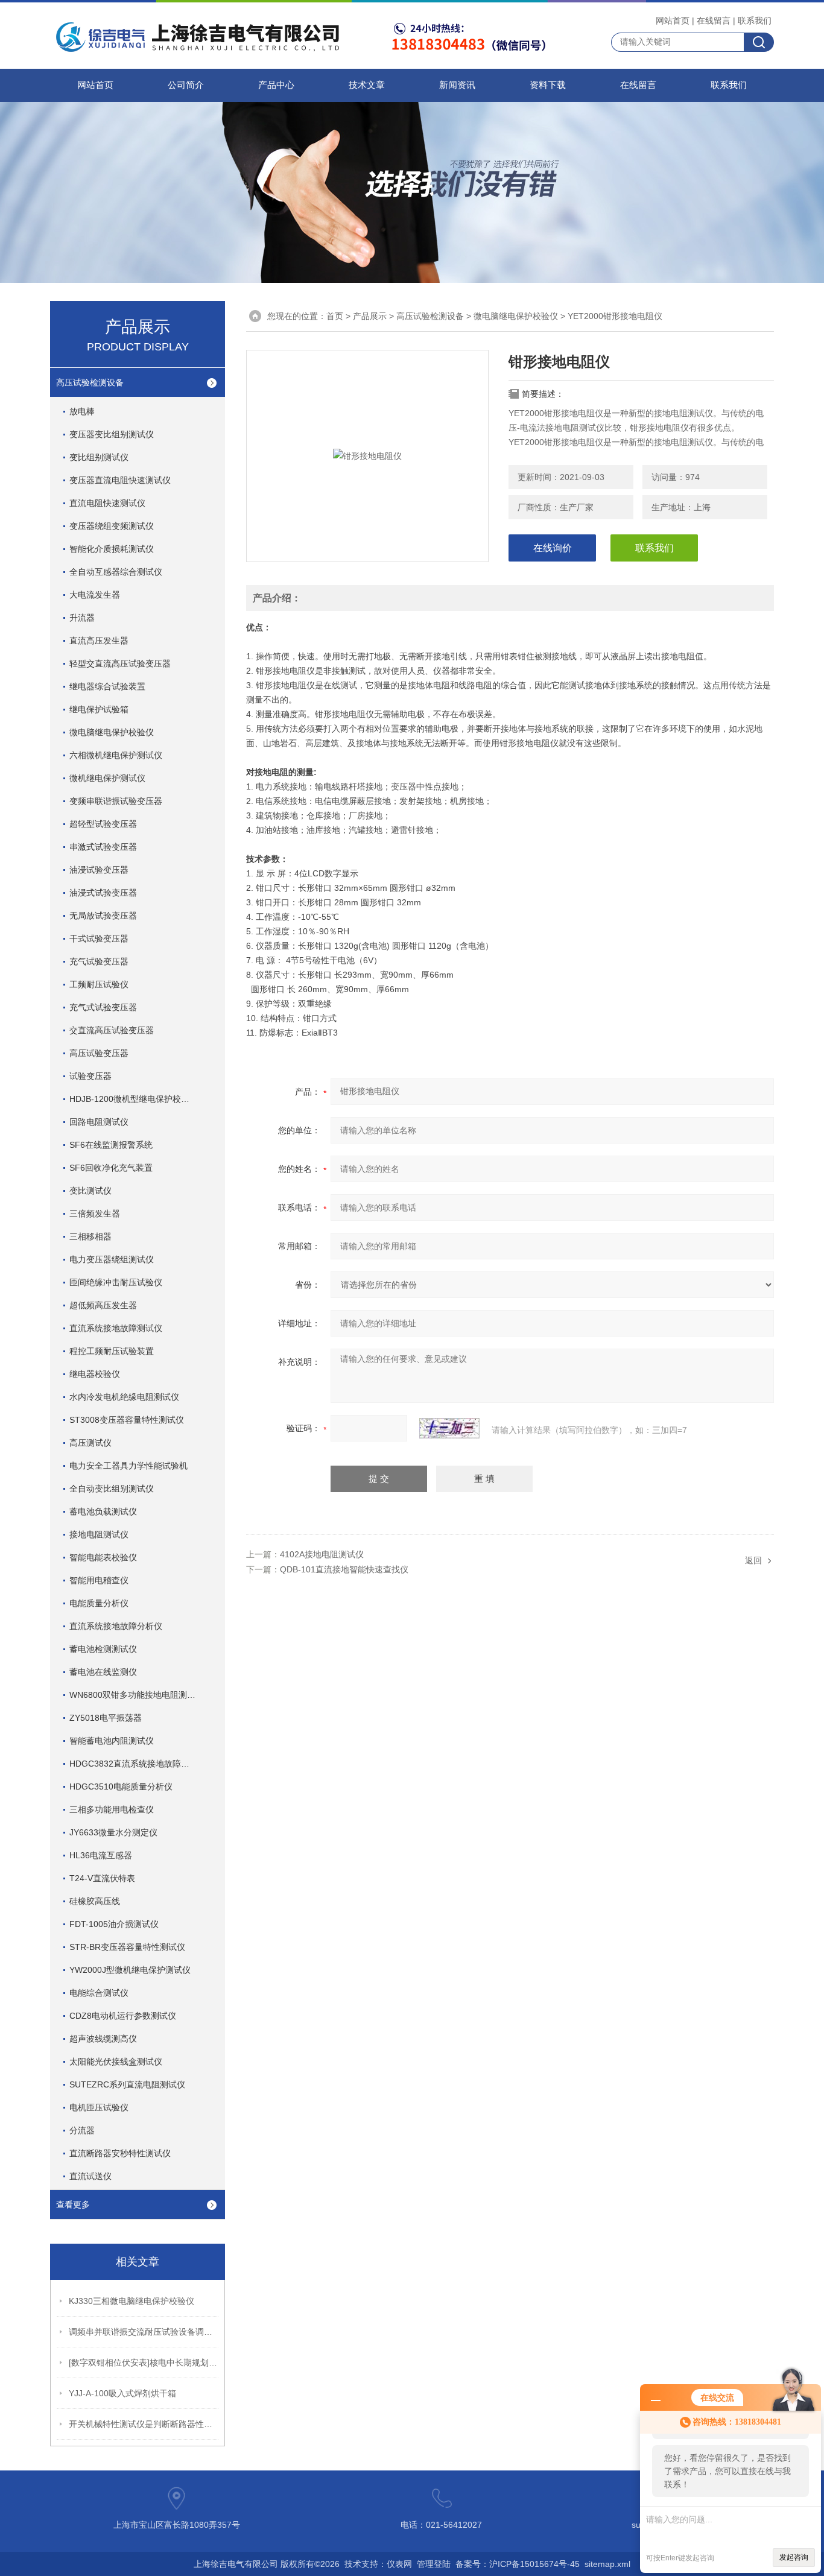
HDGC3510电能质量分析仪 (121, 1786)
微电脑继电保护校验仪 (112, 732)
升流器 (82, 618)
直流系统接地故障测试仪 (116, 1328)
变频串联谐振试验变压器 (116, 801)
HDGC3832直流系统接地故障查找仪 (138, 1764)
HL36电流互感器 (101, 1855)
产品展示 (370, 316)
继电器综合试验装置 (107, 686)
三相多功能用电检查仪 (112, 1809)
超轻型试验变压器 (103, 824)
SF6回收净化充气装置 (111, 1168)
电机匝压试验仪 (99, 2107)
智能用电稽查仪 (99, 1580)
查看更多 (73, 2204)
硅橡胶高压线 (95, 1901)
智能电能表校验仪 (103, 1557)
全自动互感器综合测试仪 (116, 572)
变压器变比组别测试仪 (112, 434)
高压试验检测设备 (90, 382)
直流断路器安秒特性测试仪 (120, 2153)
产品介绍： (277, 598)
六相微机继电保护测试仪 (116, 755)
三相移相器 (90, 1236)
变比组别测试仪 (99, 457)
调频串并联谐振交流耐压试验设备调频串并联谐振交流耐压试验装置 (144, 2332)
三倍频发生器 (95, 1214)
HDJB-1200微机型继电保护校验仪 (134, 1099)
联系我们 (755, 21)
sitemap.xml (607, 2564)
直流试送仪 (90, 2176)
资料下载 (548, 85)
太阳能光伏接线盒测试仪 (116, 2062)
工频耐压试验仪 (99, 984)
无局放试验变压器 (103, 916)
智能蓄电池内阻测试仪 (112, 1741)
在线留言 (714, 21)
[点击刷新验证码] (449, 1428)
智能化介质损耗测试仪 (112, 549)
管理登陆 (434, 2564)
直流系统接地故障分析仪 (116, 1626)
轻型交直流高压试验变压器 (120, 663)
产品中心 (276, 85)
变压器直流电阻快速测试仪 (120, 480)
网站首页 (673, 21)
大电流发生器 (95, 595)
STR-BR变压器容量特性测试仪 (127, 1947)
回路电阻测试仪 (99, 1122)
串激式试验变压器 (103, 847)
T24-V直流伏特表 (102, 1878)
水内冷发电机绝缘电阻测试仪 (124, 1397)
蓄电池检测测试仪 (103, 1649)
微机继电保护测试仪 (107, 778)
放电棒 (82, 411)
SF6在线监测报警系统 (111, 1145)
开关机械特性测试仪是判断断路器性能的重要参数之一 (144, 2424)
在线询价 (553, 548)
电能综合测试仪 (99, 1993)
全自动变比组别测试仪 (112, 1489)
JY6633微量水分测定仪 (113, 1832)
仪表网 (399, 2564)
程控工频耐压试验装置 (112, 1351)
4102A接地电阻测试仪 (322, 1554)
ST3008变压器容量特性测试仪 (127, 1420)
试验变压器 (90, 1076)
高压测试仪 (90, 1443)
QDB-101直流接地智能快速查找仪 (344, 1569)
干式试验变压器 (99, 938)
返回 (753, 1560)
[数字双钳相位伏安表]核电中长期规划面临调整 (144, 2362)
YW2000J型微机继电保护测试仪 (130, 1970)
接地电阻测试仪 (99, 1534)
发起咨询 (794, 2557)
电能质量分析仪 (99, 1603)
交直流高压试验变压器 (112, 1030)
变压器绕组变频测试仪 (112, 526)
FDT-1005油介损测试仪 (114, 1924)
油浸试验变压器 (99, 870)
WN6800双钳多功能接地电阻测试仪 (137, 1695)
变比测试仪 (90, 1191)
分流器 (82, 2130)
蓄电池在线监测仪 (103, 1672)
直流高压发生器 (99, 641)
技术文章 (367, 85)
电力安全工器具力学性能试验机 (128, 1466)
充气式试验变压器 (103, 1007)
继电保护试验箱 (99, 709)
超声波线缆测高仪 (103, 2039)
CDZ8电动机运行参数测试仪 (123, 2016)
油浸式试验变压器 (103, 893)
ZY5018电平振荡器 (106, 1718)
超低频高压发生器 (103, 1305)
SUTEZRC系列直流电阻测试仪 (127, 2084)
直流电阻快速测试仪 (107, 503)
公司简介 (186, 85)
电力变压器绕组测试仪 (112, 1259)
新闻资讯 (457, 85)
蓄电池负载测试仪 (103, 1511)
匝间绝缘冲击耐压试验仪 (116, 1282)
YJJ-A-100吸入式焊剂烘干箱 (122, 2393)
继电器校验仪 (95, 1374)
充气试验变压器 (99, 961)
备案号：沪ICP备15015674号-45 (518, 2564)
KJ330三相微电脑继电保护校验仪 (132, 2301)
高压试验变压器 (99, 1053)
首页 (335, 316)
